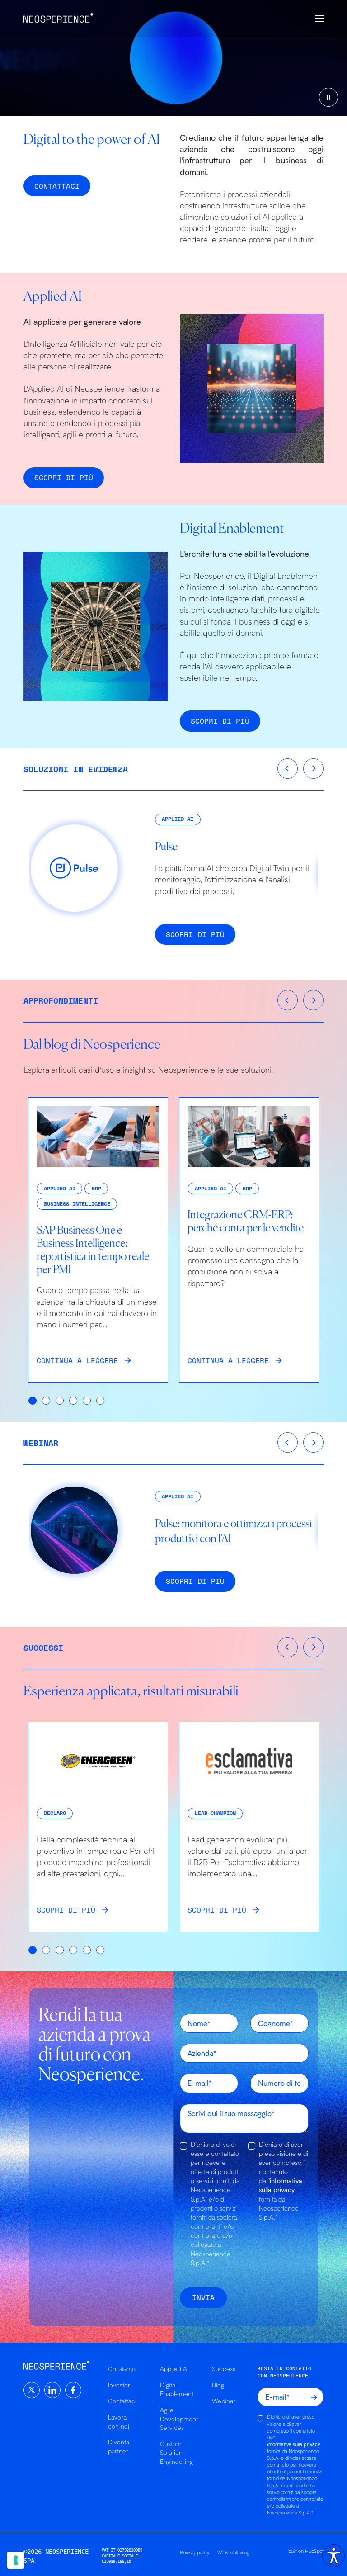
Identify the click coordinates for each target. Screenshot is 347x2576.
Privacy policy (195, 2552)
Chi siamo (122, 2369)
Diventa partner (119, 2446)
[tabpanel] (98, 1240)
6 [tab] (101, 1401)
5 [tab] (87, 1401)
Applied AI (174, 2369)
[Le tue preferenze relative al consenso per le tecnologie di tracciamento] (16, 2560)
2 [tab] (47, 1401)
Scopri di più (64, 478)
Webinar (224, 2401)
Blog (218, 2385)
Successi (224, 2369)
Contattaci (122, 2401)
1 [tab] (33, 1401)
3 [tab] (60, 1401)
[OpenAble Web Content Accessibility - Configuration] (333, 2556)
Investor (119, 2385)
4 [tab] (74, 1401)
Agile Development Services (179, 2419)
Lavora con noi (119, 2422)
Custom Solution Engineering (176, 2453)
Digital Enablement (177, 2389)
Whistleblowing (233, 2552)
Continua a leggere (77, 1360)
